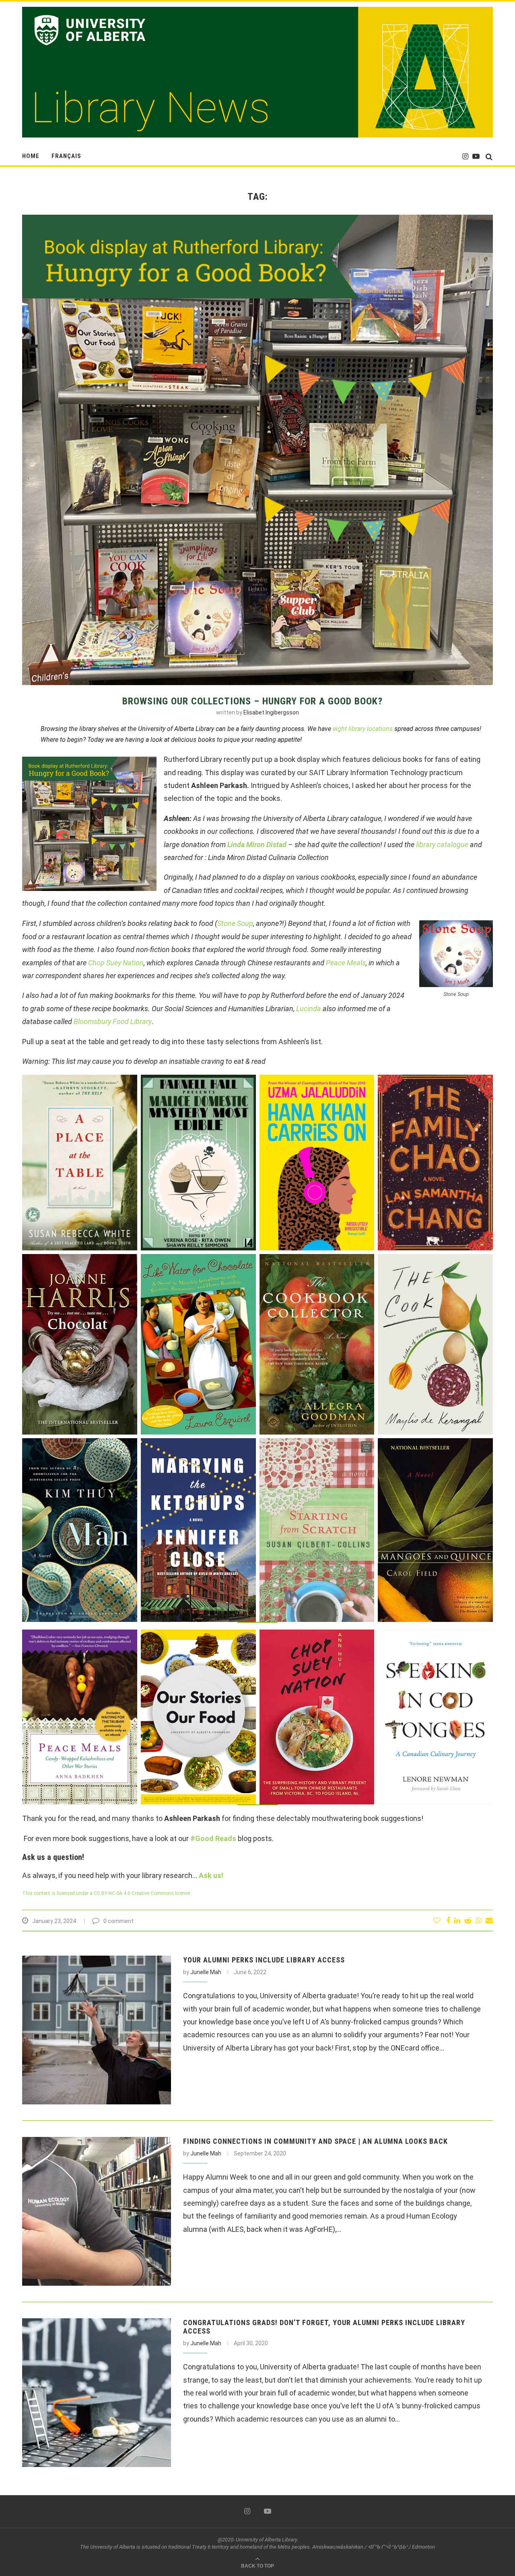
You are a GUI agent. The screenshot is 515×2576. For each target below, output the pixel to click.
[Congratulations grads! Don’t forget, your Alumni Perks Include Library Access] (97, 2393)
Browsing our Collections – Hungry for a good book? (252, 701)
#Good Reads (213, 1838)
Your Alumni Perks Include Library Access (264, 1960)
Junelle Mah (206, 1972)
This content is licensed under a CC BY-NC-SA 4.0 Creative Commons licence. (107, 1893)
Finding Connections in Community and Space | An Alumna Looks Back (315, 2141)
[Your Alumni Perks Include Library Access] (97, 2030)
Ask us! (211, 1875)
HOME (31, 156)
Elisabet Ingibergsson (271, 712)
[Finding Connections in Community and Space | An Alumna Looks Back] (97, 2211)
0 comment (118, 1921)
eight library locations (363, 729)
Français (66, 156)
